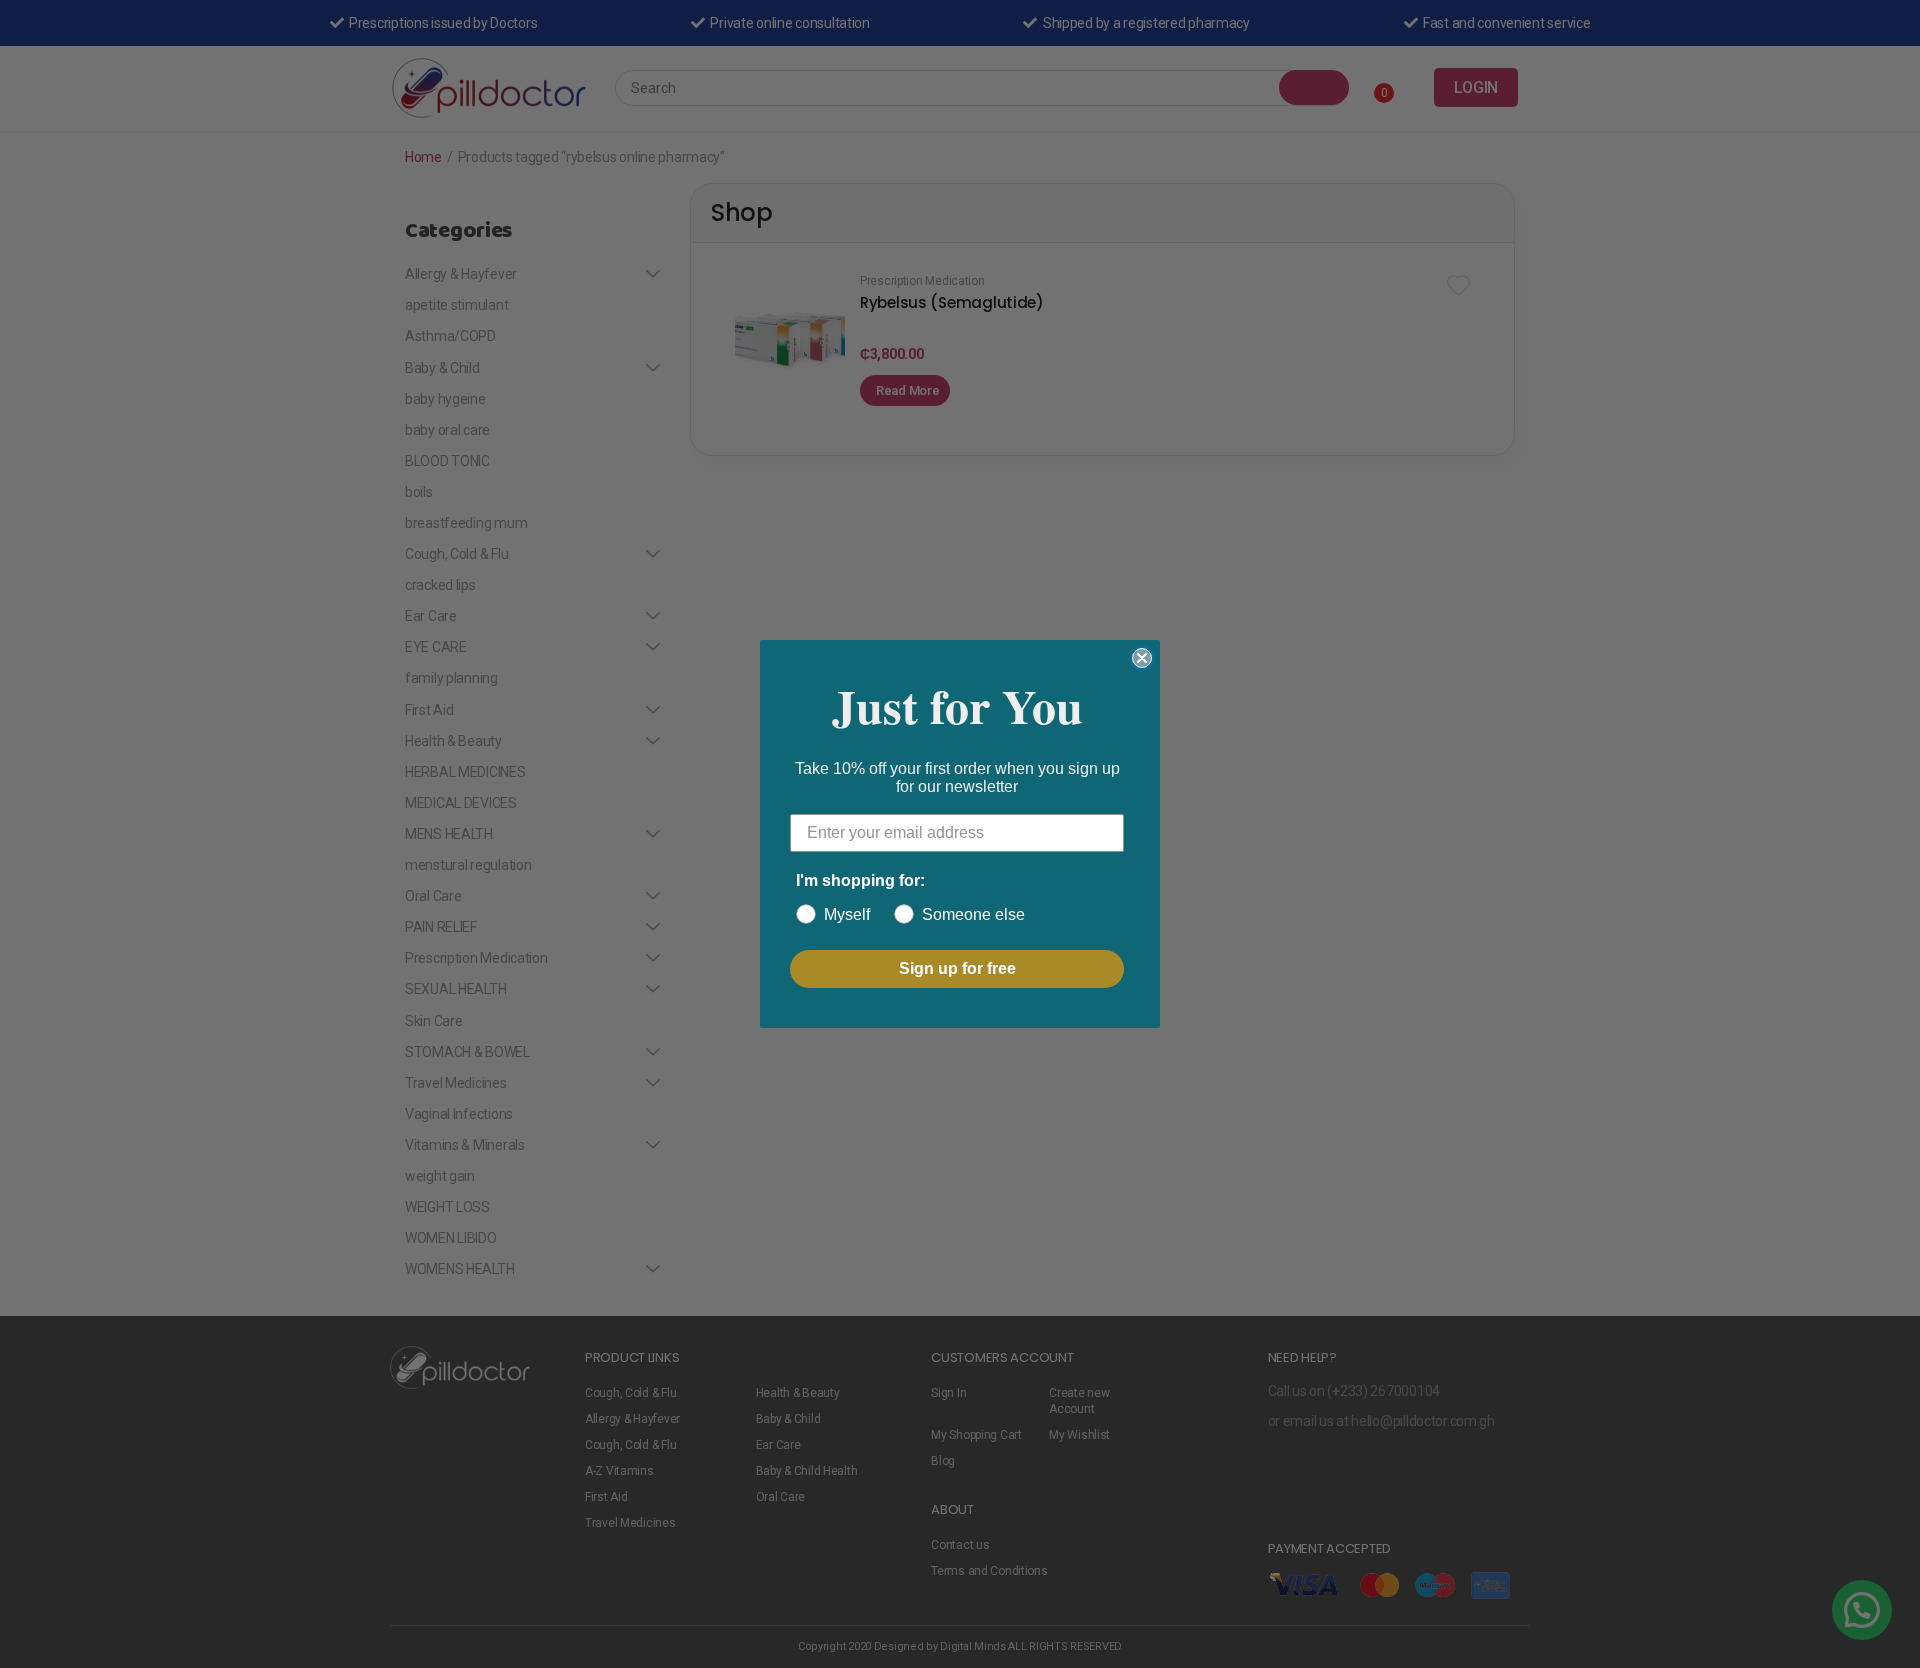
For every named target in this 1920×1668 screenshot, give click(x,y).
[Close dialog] (1142, 658)
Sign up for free (957, 968)
